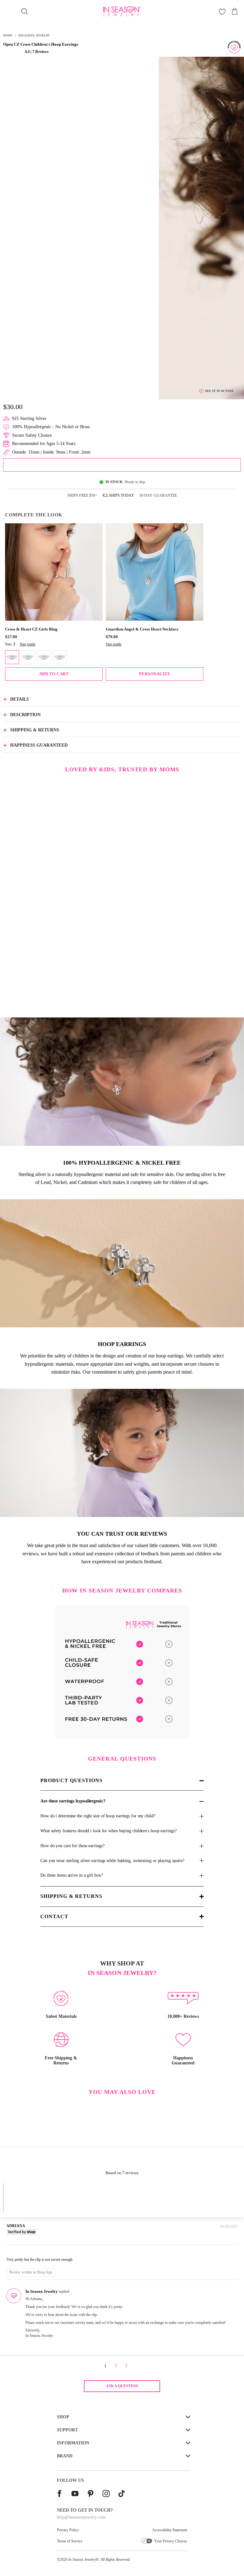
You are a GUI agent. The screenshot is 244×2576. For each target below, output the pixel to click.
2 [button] (116, 2366)
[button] (14, 52)
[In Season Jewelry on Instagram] (106, 2494)
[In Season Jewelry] (122, 11)
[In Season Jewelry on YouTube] (75, 2494)
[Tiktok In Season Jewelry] (122, 2494)
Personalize (155, 674)
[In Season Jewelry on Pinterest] (91, 2494)
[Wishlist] (222, 12)
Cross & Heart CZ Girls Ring (31, 629)
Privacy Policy (68, 2530)
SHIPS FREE (82, 495)
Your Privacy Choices (171, 2541)
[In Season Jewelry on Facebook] (59, 2494)
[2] (12, 657)
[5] (60, 657)
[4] (44, 657)
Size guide (27, 644)
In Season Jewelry (82, 2560)
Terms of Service (70, 2541)
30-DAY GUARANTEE (158, 495)
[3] (28, 657)
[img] (16, 2251)
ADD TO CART (54, 674)
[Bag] (234, 11)
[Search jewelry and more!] (24, 11)
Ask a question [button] (122, 2386)
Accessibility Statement (170, 2530)
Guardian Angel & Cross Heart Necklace (142, 629)
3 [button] (126, 2366)
